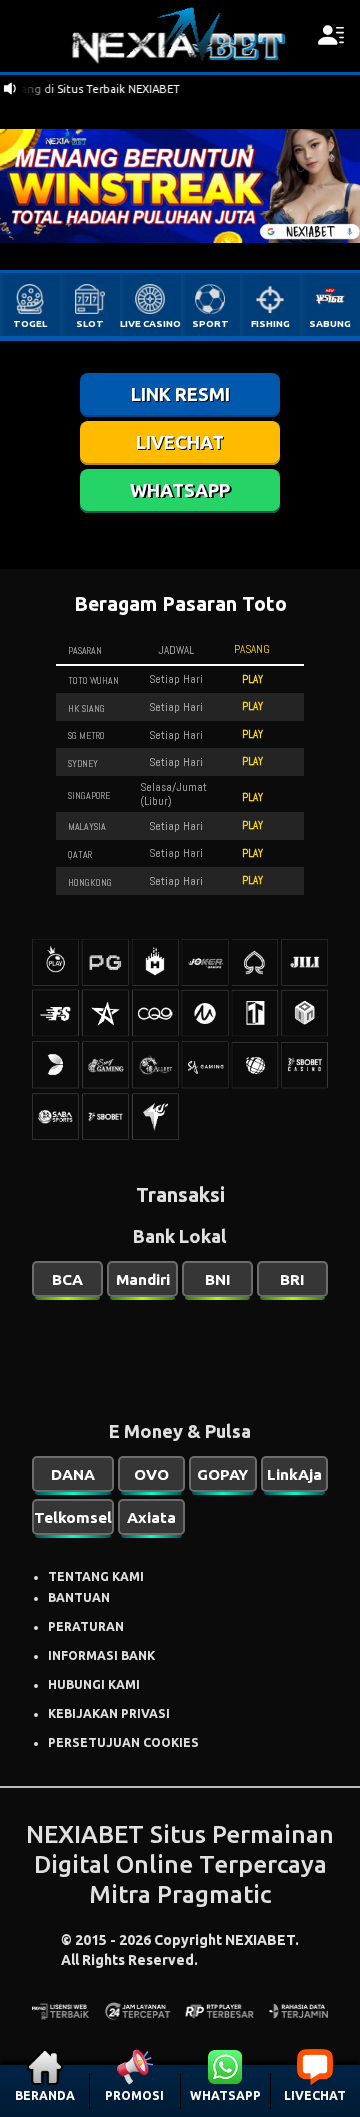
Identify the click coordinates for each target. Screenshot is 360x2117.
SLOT (90, 323)
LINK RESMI (180, 394)
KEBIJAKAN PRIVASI (109, 1713)
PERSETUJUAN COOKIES (123, 1742)
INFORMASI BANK (101, 1655)
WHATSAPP (225, 2095)
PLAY (252, 679)
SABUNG (330, 323)
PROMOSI (134, 2095)
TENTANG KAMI (96, 1576)
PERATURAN (86, 1626)
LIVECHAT (315, 2095)
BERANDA (45, 2095)
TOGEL (30, 323)
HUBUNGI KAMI (94, 1684)
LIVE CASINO (150, 323)
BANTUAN (79, 1597)
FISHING (270, 323)
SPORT (210, 323)
